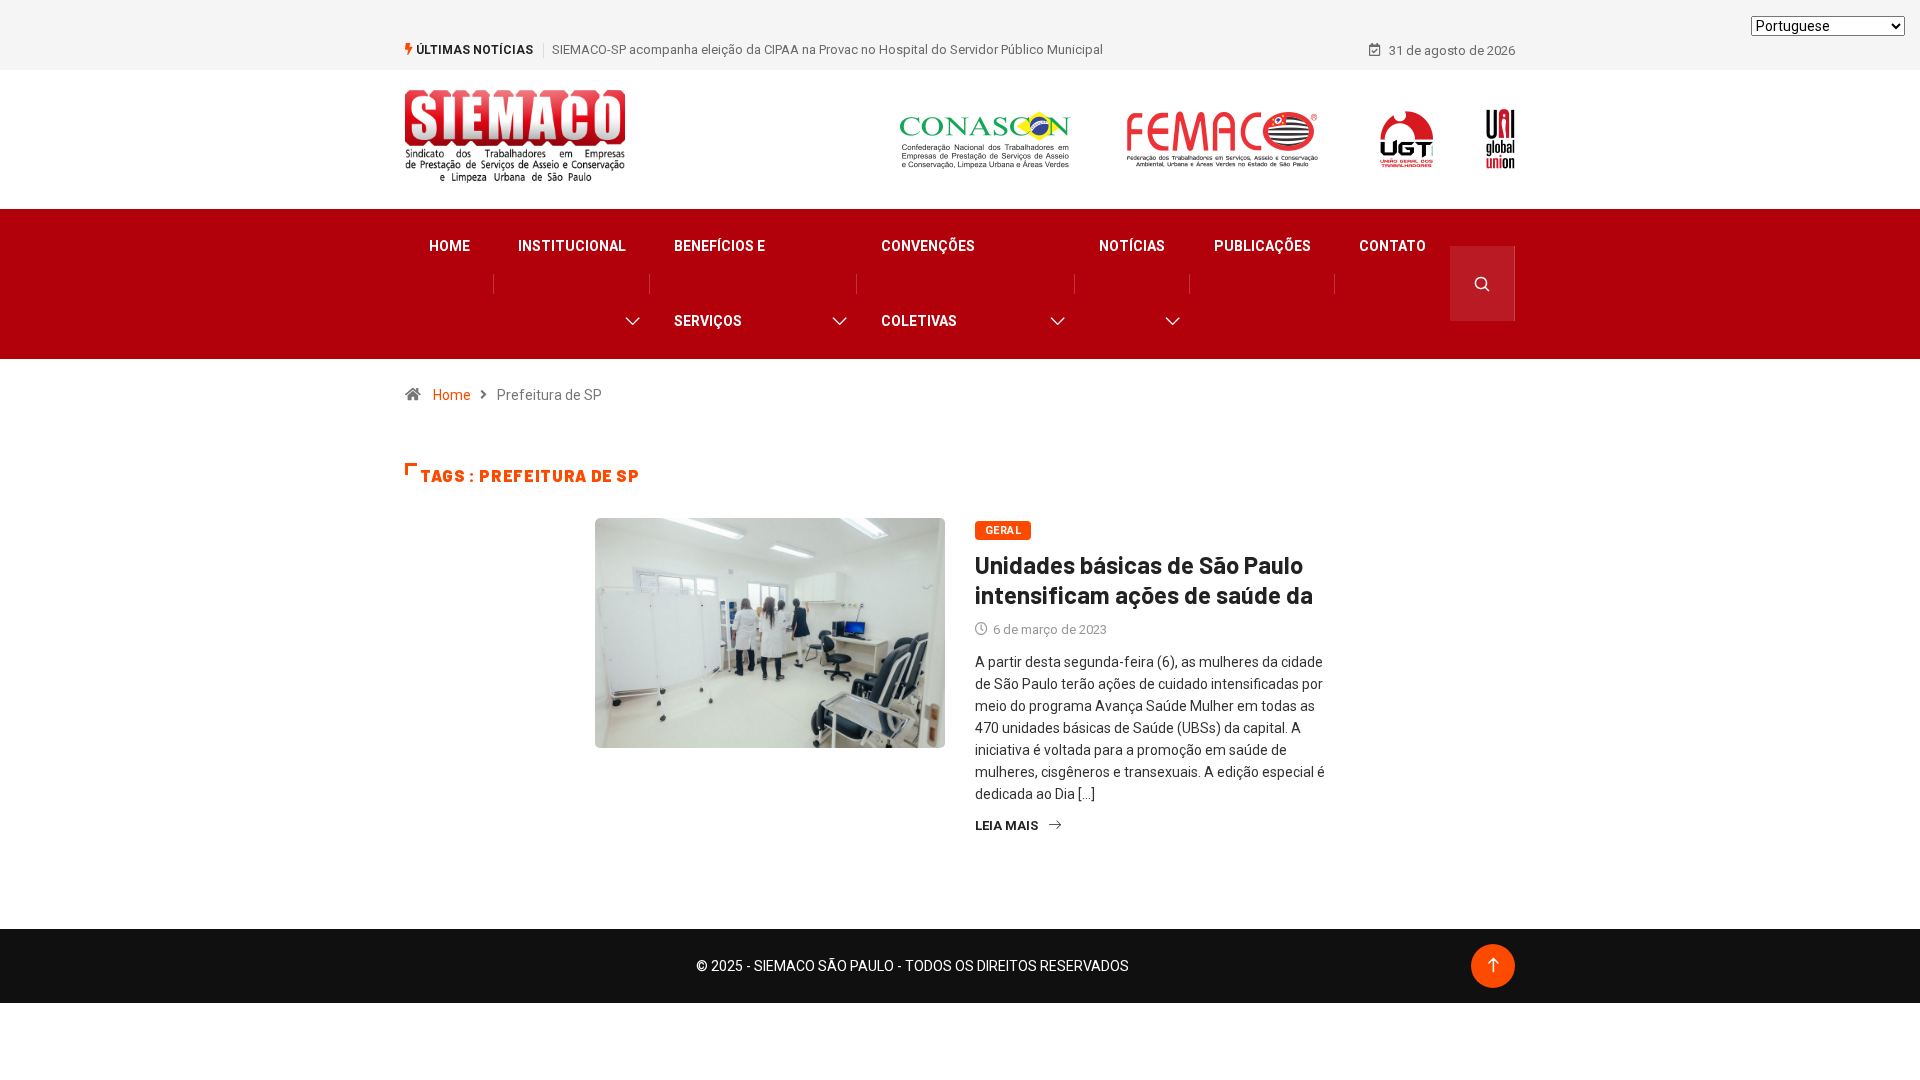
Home (449, 246)
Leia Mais (1006, 825)
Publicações (1262, 246)
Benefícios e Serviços (719, 283)
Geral (1003, 530)
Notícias (1132, 246)
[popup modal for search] (1482, 283)
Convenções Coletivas (928, 283)
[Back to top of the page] (1493, 965)
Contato (1392, 246)
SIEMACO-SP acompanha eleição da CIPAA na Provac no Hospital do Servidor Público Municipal (827, 49)
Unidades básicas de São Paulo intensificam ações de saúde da (1144, 579)
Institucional (572, 246)
